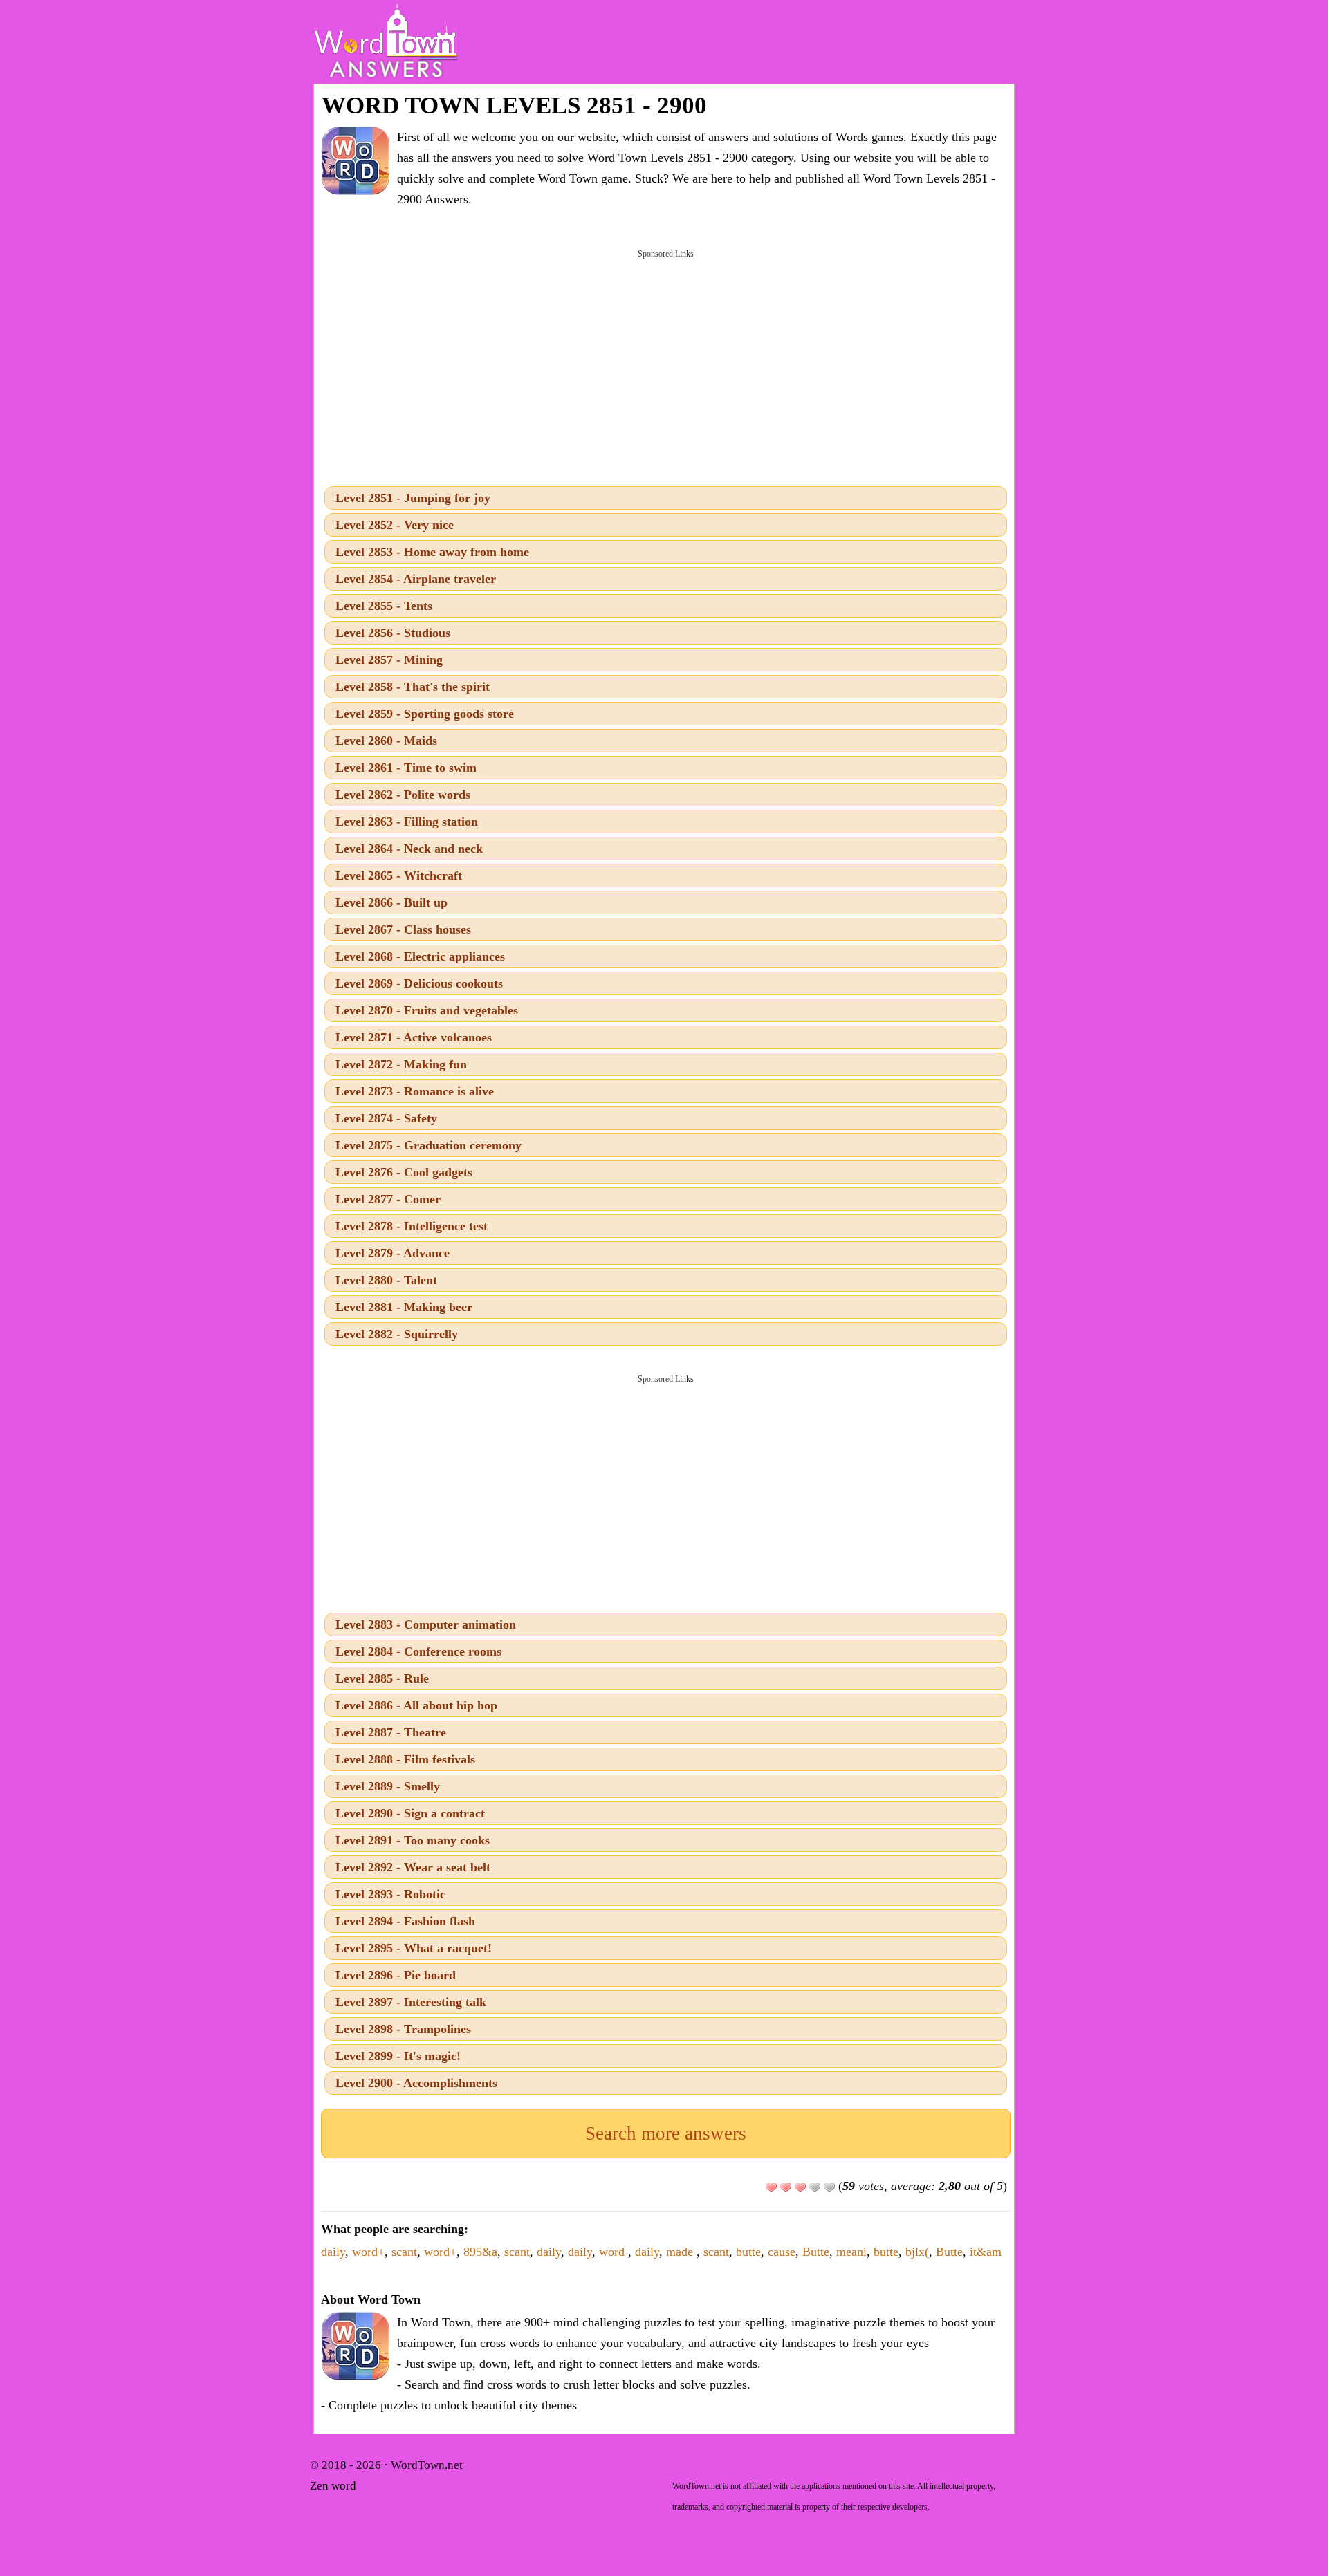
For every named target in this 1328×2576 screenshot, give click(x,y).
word (614, 2252)
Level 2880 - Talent (386, 1280)
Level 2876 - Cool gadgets (404, 1172)
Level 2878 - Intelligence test (412, 1226)
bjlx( (917, 2252)
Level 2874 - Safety (386, 1118)
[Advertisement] (666, 367)
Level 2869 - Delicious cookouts (419, 983)
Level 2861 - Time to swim (406, 768)
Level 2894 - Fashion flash (405, 1921)
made (681, 2252)
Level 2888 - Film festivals (405, 1759)
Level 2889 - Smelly (388, 1786)
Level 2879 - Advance (393, 1253)
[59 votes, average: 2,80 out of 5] (771, 2187)
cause (782, 2252)
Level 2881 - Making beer (404, 1307)
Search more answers (666, 2133)
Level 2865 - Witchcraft (399, 875)
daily (333, 2252)
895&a (480, 2252)
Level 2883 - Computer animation (426, 1624)
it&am (986, 2252)
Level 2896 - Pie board (396, 1975)
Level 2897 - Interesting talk (411, 2002)
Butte (816, 2252)
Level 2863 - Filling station (407, 822)
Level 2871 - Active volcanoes (414, 1037)
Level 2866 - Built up (391, 902)
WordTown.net (427, 2465)
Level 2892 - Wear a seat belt (413, 1867)
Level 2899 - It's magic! (398, 2056)
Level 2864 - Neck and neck (409, 849)
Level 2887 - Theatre (391, 1732)
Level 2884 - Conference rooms (418, 1651)
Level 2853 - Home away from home (432, 552)
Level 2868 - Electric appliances (420, 956)
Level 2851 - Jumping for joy (413, 498)
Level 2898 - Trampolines (403, 2029)
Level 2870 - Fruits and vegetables (427, 1010)
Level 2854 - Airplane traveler (416, 579)
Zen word (333, 2486)
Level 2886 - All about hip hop (416, 1705)
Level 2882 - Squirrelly (397, 1334)
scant (404, 2252)
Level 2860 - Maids (386, 741)
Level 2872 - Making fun (401, 1064)
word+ (368, 2252)
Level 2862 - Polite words (403, 795)
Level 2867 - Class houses (403, 929)
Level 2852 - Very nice (395, 525)
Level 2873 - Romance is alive (415, 1091)
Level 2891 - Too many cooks (413, 1840)
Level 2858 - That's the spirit (413, 687)
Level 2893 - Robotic (390, 1894)
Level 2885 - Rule (382, 1678)
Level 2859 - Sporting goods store (425, 714)
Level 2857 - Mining (389, 660)
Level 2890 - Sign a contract (410, 1813)
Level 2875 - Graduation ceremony (428, 1145)
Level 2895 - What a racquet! (414, 1948)
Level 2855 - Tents (384, 606)
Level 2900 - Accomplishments (416, 2083)
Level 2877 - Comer (388, 1199)
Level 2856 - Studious (393, 633)
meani (851, 2252)
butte (748, 2252)
